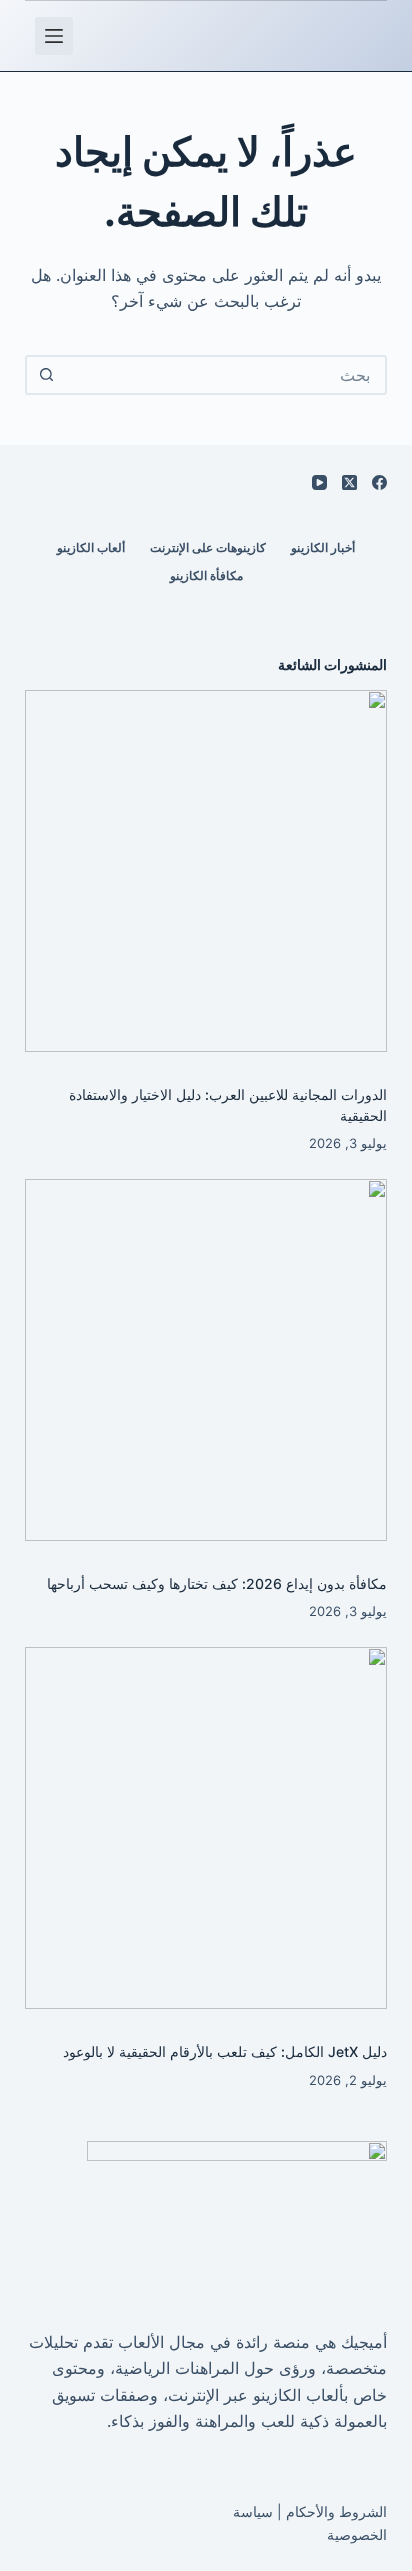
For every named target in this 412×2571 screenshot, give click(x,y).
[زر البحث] (47, 375)
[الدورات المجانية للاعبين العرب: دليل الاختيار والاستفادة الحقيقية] (206, 871)
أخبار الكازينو (323, 547)
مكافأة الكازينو (206, 575)
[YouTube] (319, 482)
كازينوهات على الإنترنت (208, 547)
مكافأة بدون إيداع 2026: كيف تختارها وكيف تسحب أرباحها (217, 1583)
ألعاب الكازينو (91, 547)
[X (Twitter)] (349, 482)
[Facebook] (379, 482)
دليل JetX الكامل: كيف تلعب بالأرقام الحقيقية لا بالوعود (225, 2051)
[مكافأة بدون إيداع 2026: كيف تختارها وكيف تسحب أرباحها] (206, 1360)
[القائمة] (54, 36)
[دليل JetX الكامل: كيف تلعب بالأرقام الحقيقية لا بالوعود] (206, 1828)
